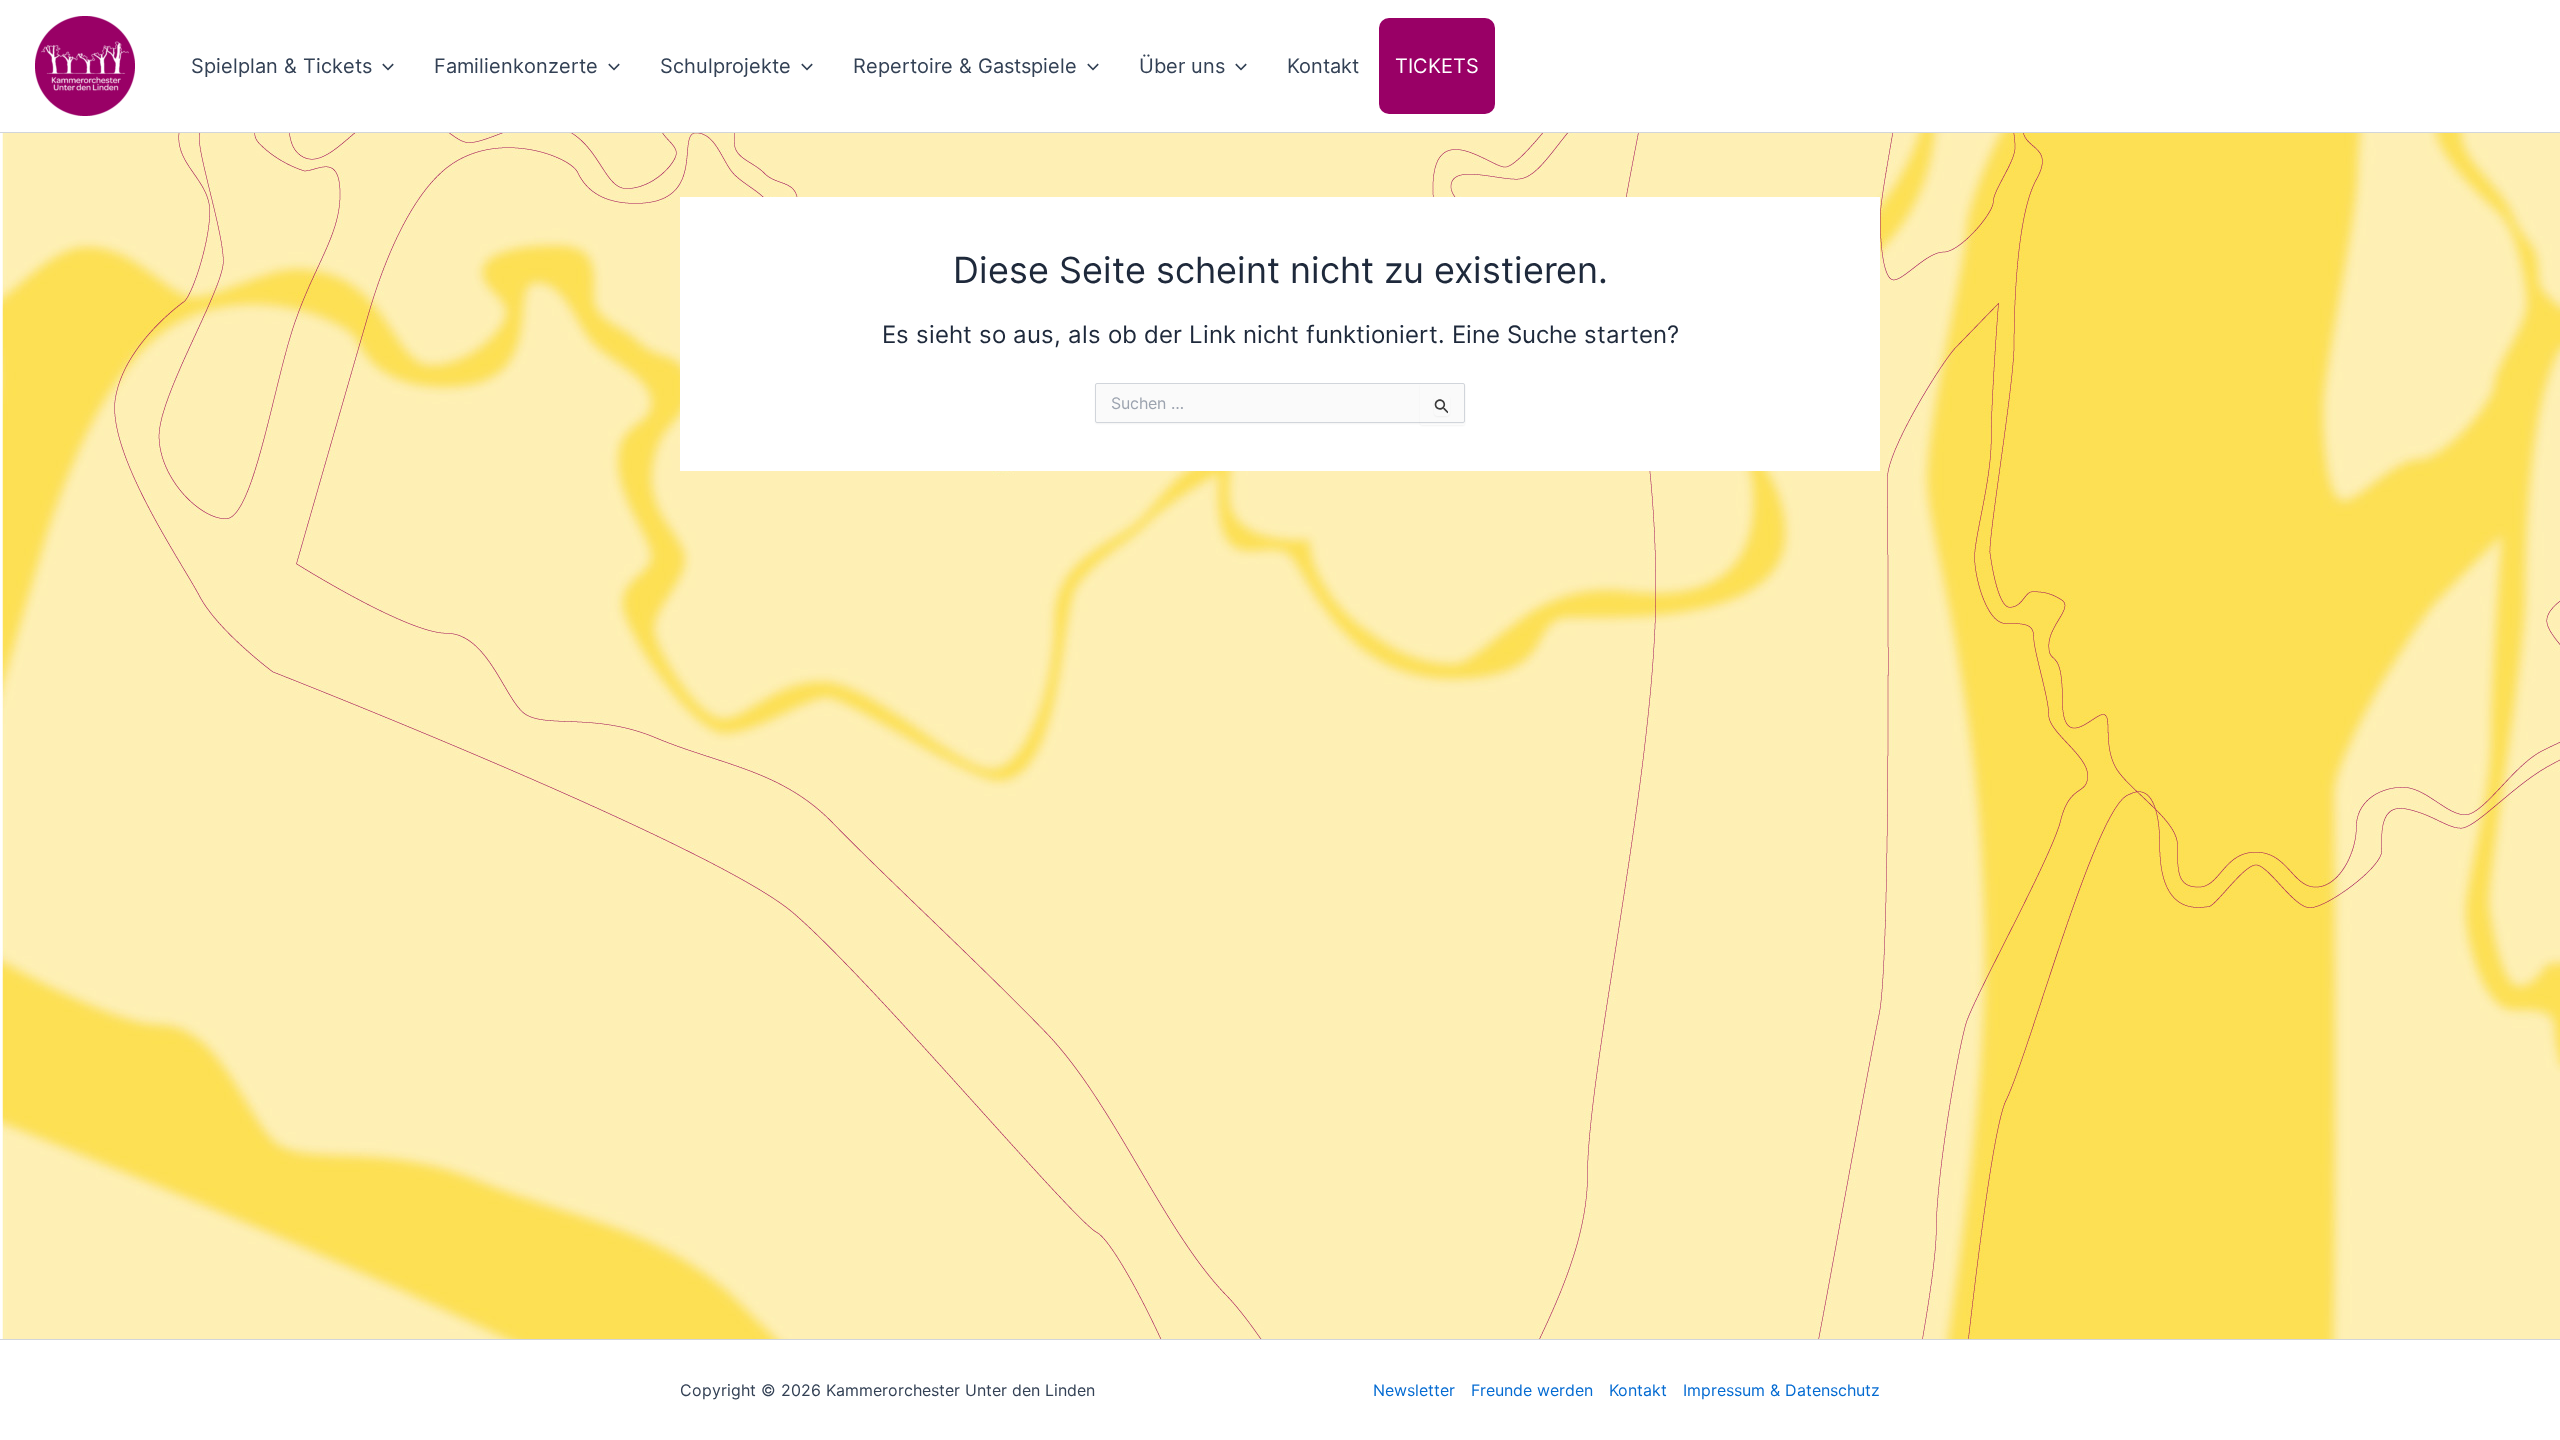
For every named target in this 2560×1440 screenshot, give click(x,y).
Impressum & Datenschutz (1781, 1390)
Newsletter (1414, 1390)
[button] (383, 66)
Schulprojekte (725, 66)
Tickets (1437, 66)
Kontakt (1323, 66)
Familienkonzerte (516, 66)
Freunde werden (1532, 1390)
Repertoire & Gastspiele (965, 66)
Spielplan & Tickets (281, 66)
